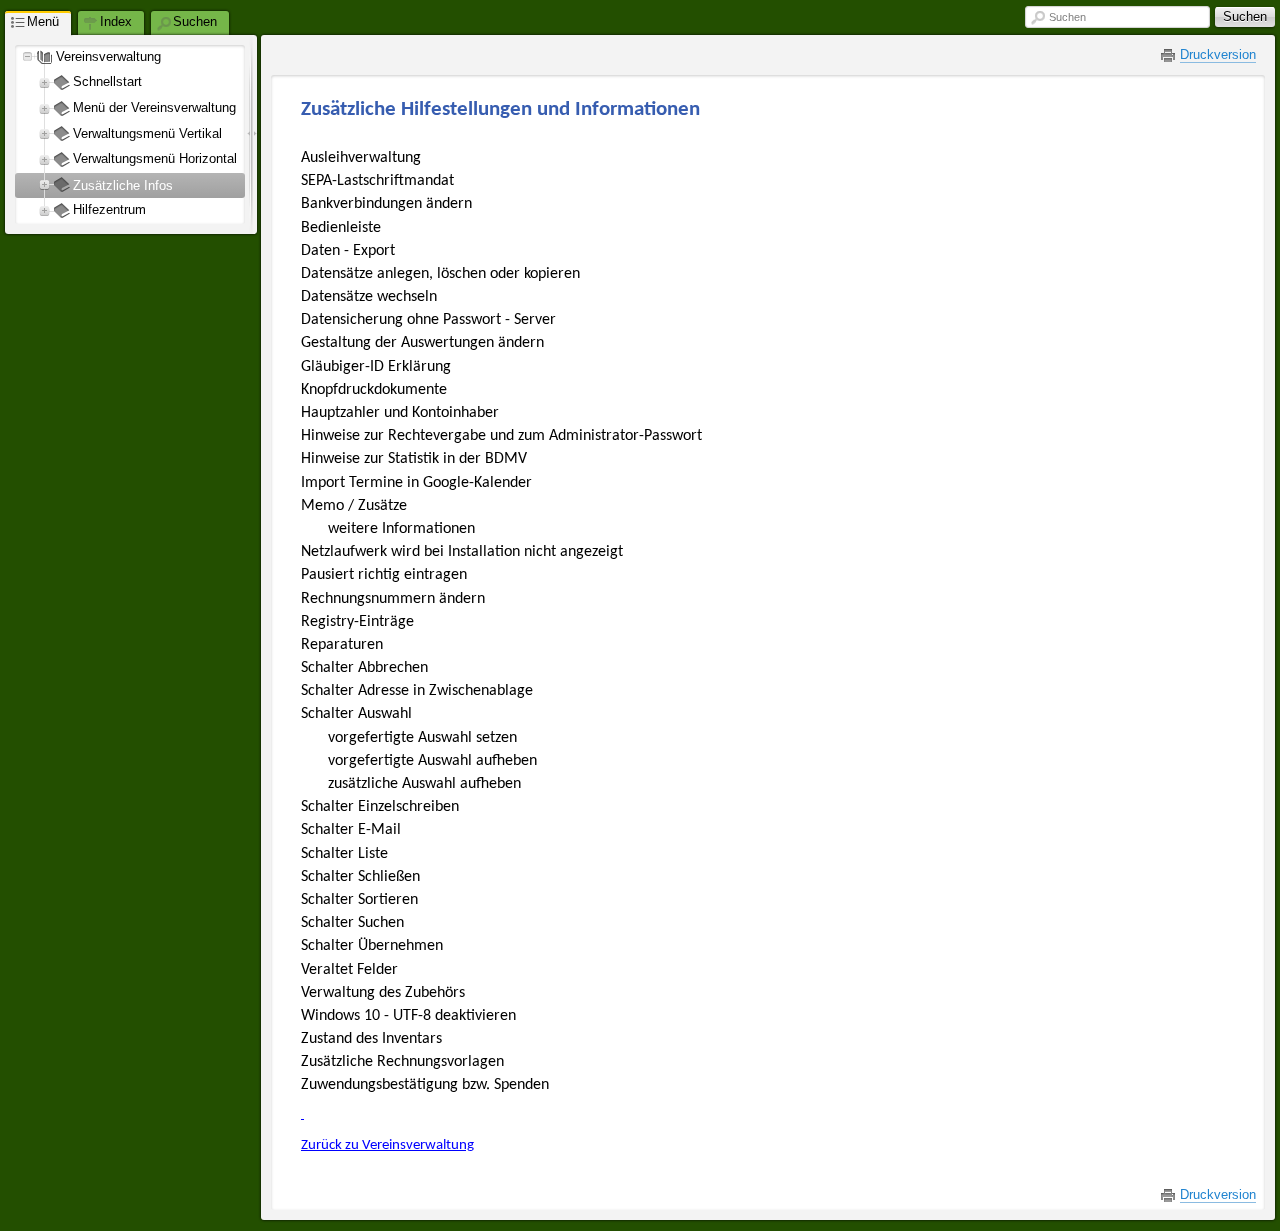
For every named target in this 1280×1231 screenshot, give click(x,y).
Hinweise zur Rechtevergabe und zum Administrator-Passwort (501, 436)
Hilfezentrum (109, 209)
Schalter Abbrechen (364, 668)
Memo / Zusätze (354, 506)
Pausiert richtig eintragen (384, 575)
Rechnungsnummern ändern (393, 599)
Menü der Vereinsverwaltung (154, 107)
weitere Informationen (401, 529)
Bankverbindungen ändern (386, 204)
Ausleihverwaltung (361, 158)
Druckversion (1218, 54)
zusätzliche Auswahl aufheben (424, 784)
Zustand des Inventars (371, 1039)
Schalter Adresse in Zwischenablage (417, 691)
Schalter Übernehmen (372, 946)
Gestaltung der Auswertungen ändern (422, 343)
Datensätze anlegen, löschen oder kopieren (440, 274)
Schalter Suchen (352, 923)
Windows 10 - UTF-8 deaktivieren (408, 1016)
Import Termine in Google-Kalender (416, 483)
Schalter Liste (344, 854)
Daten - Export (348, 251)
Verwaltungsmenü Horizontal (155, 158)
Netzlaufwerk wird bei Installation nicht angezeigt (462, 552)
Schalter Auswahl (356, 714)
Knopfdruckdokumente (374, 390)
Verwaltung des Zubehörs (383, 993)
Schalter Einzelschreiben (380, 807)
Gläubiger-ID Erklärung (376, 367)
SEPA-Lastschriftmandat (377, 181)
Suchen (1067, 17)
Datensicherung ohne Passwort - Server (428, 320)
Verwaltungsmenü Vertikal (147, 133)
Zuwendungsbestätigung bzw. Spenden (425, 1085)
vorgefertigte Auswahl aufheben (432, 761)
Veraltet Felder (349, 970)
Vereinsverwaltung (108, 56)
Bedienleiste (341, 228)
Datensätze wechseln (369, 297)
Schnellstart (107, 81)
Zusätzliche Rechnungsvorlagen (402, 1062)
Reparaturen (342, 645)
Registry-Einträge (357, 622)
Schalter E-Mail (351, 830)
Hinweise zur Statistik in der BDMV (414, 459)
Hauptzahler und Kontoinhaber (400, 413)
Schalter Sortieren (359, 900)
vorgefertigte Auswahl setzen (422, 738)
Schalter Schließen (360, 877)
